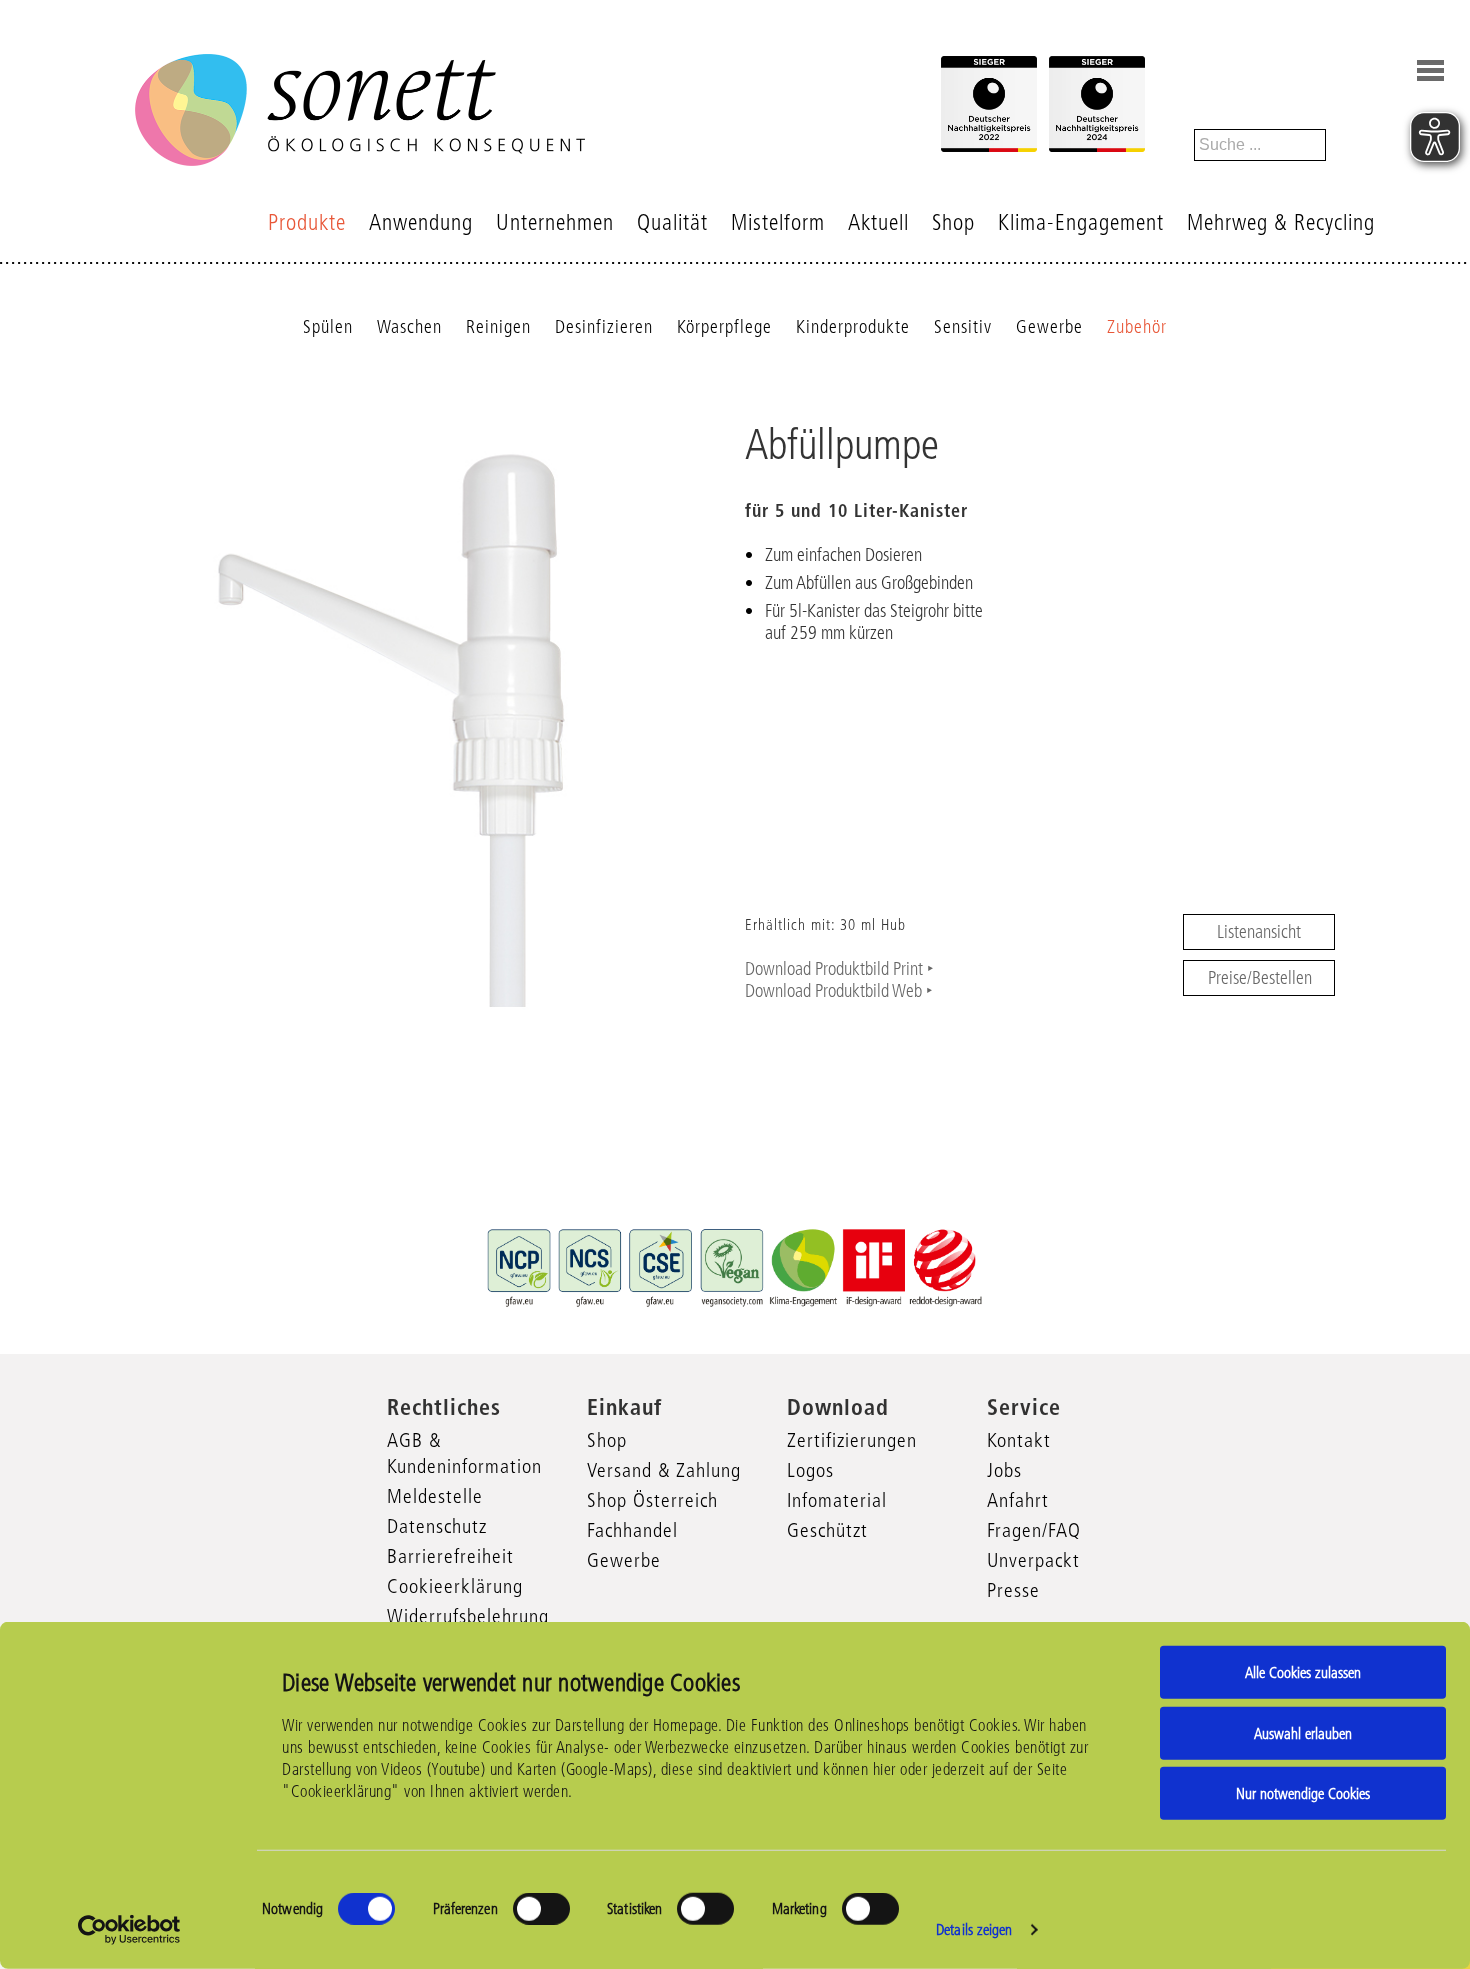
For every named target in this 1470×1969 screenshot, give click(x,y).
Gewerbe (1049, 327)
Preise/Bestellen (1260, 978)
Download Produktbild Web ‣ (839, 991)
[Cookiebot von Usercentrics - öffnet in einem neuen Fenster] (129, 1930)
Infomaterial (837, 1500)
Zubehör (1137, 327)
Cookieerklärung (455, 1586)
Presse (1013, 1590)
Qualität (672, 222)
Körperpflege (724, 327)
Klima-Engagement (1081, 222)
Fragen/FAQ (1034, 1530)
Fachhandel (632, 1530)
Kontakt (1019, 1440)
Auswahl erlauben (1303, 1732)
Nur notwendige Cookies (1303, 1793)
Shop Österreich (652, 1500)
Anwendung (421, 222)
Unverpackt (1033, 1560)
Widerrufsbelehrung (468, 1616)
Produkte (307, 222)
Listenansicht (1259, 932)
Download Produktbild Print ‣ (839, 969)
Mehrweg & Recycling (1281, 222)
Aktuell (878, 222)
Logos (810, 1470)
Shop (953, 222)
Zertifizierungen (852, 1440)
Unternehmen (555, 222)
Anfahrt (1018, 1500)
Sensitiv (963, 327)
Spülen (328, 327)
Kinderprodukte (853, 327)
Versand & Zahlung (664, 1470)
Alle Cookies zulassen (1303, 1672)
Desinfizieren (604, 327)
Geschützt (827, 1530)
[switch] (541, 1909)
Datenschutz (437, 1526)
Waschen (409, 327)
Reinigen (498, 327)
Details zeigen (974, 1929)
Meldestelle (435, 1496)
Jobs (1004, 1470)
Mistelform (778, 222)
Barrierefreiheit (450, 1556)
